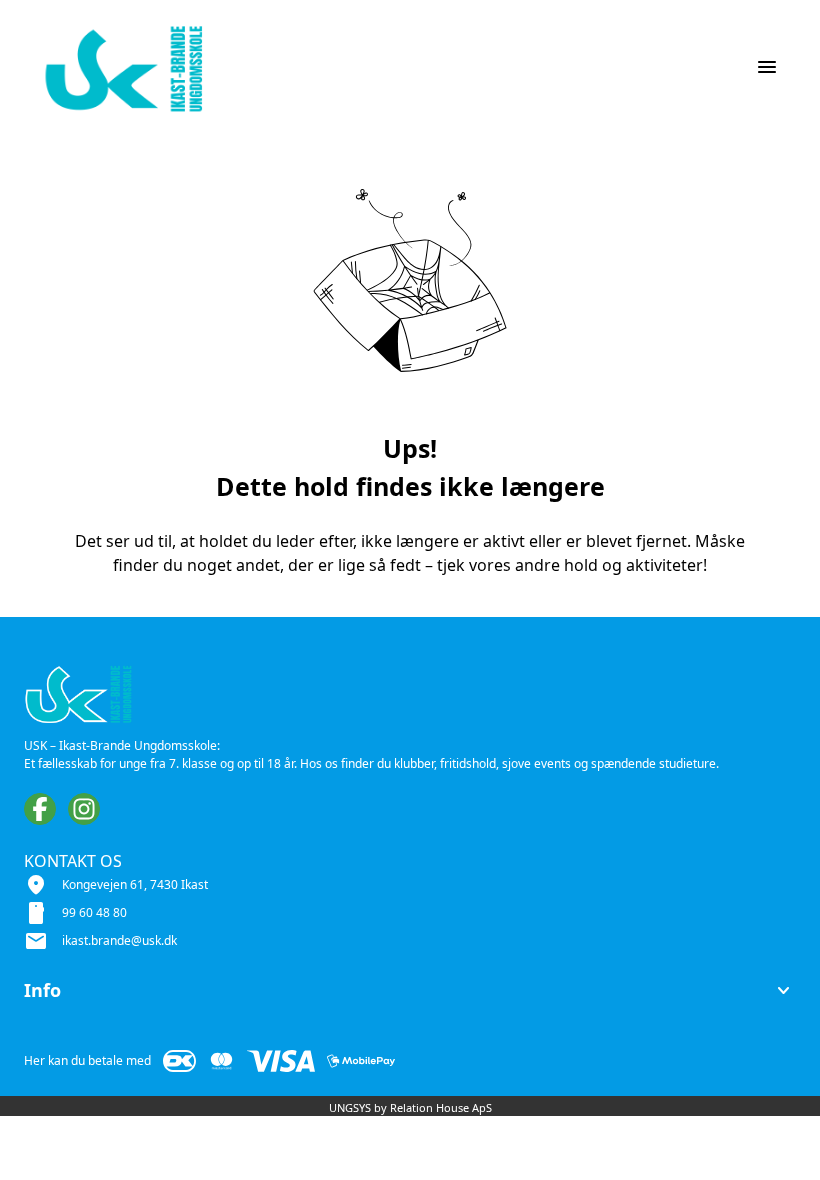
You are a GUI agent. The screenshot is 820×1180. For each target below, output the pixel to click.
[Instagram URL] (84, 809)
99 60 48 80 (94, 912)
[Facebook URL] (40, 809)
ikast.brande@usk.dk (119, 940)
